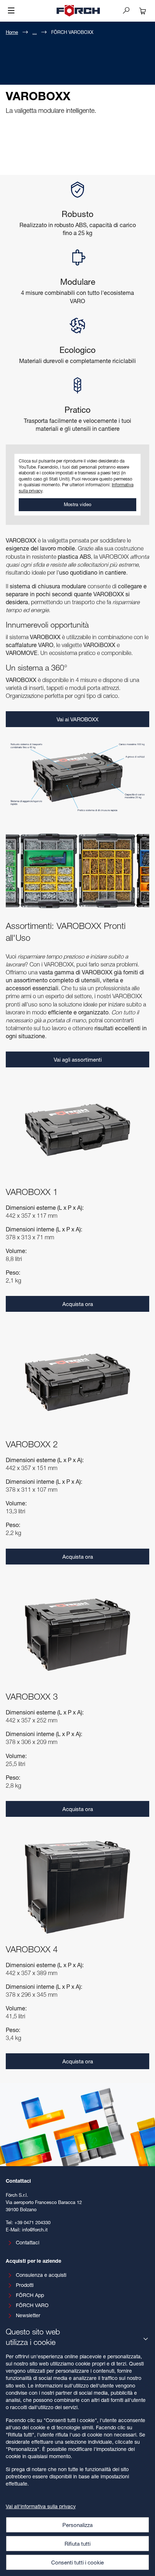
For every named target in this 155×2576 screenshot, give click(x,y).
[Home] (78, 11)
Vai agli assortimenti (78, 1059)
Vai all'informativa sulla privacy (41, 2506)
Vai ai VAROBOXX (77, 719)
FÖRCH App (30, 2295)
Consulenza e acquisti (41, 2275)
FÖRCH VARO (32, 2305)
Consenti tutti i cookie (77, 2562)
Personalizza (77, 2525)
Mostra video (77, 504)
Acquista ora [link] (78, 1304)
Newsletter (28, 2315)
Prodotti (25, 2285)
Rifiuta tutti (77, 2544)
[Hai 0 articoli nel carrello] (143, 11)
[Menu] (11, 11)
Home (12, 32)
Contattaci (28, 2242)
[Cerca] (129, 10)
